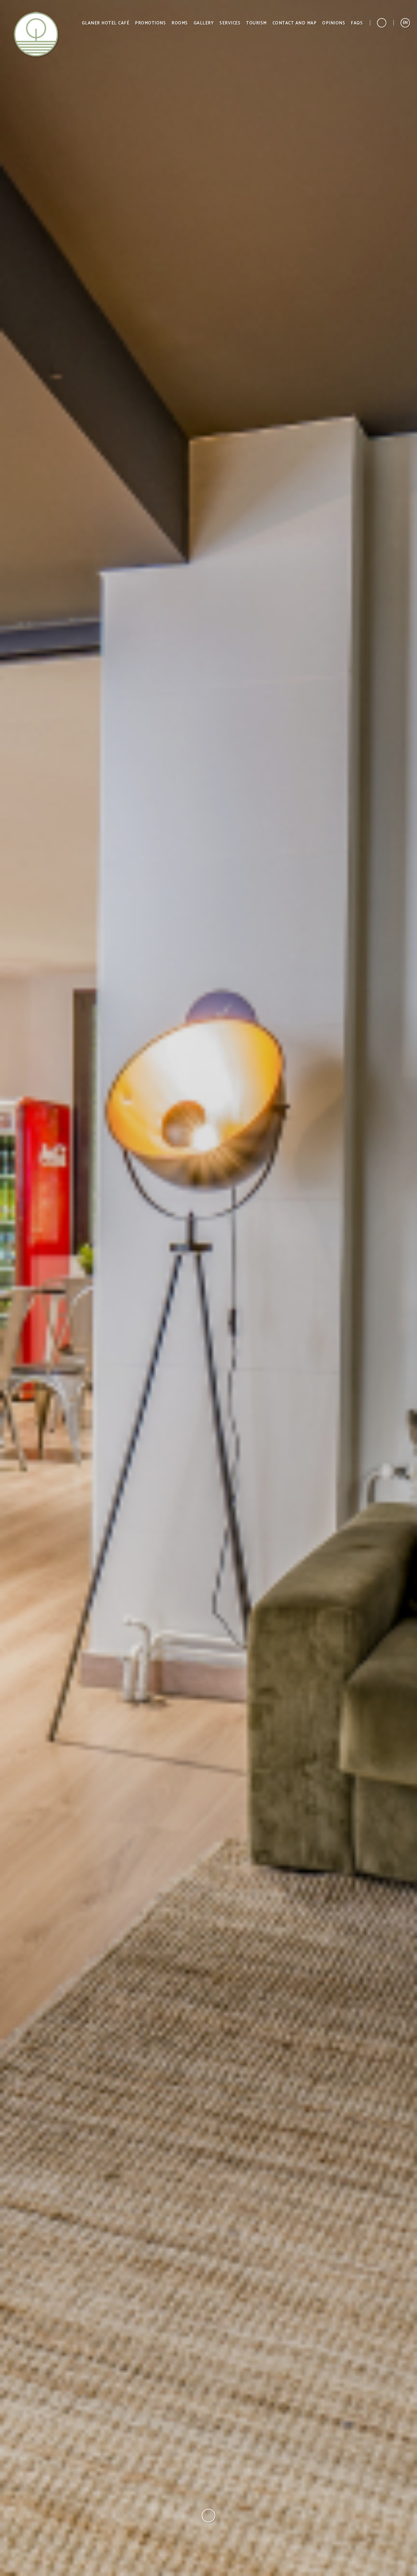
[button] (405, 23)
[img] (208, 1288)
